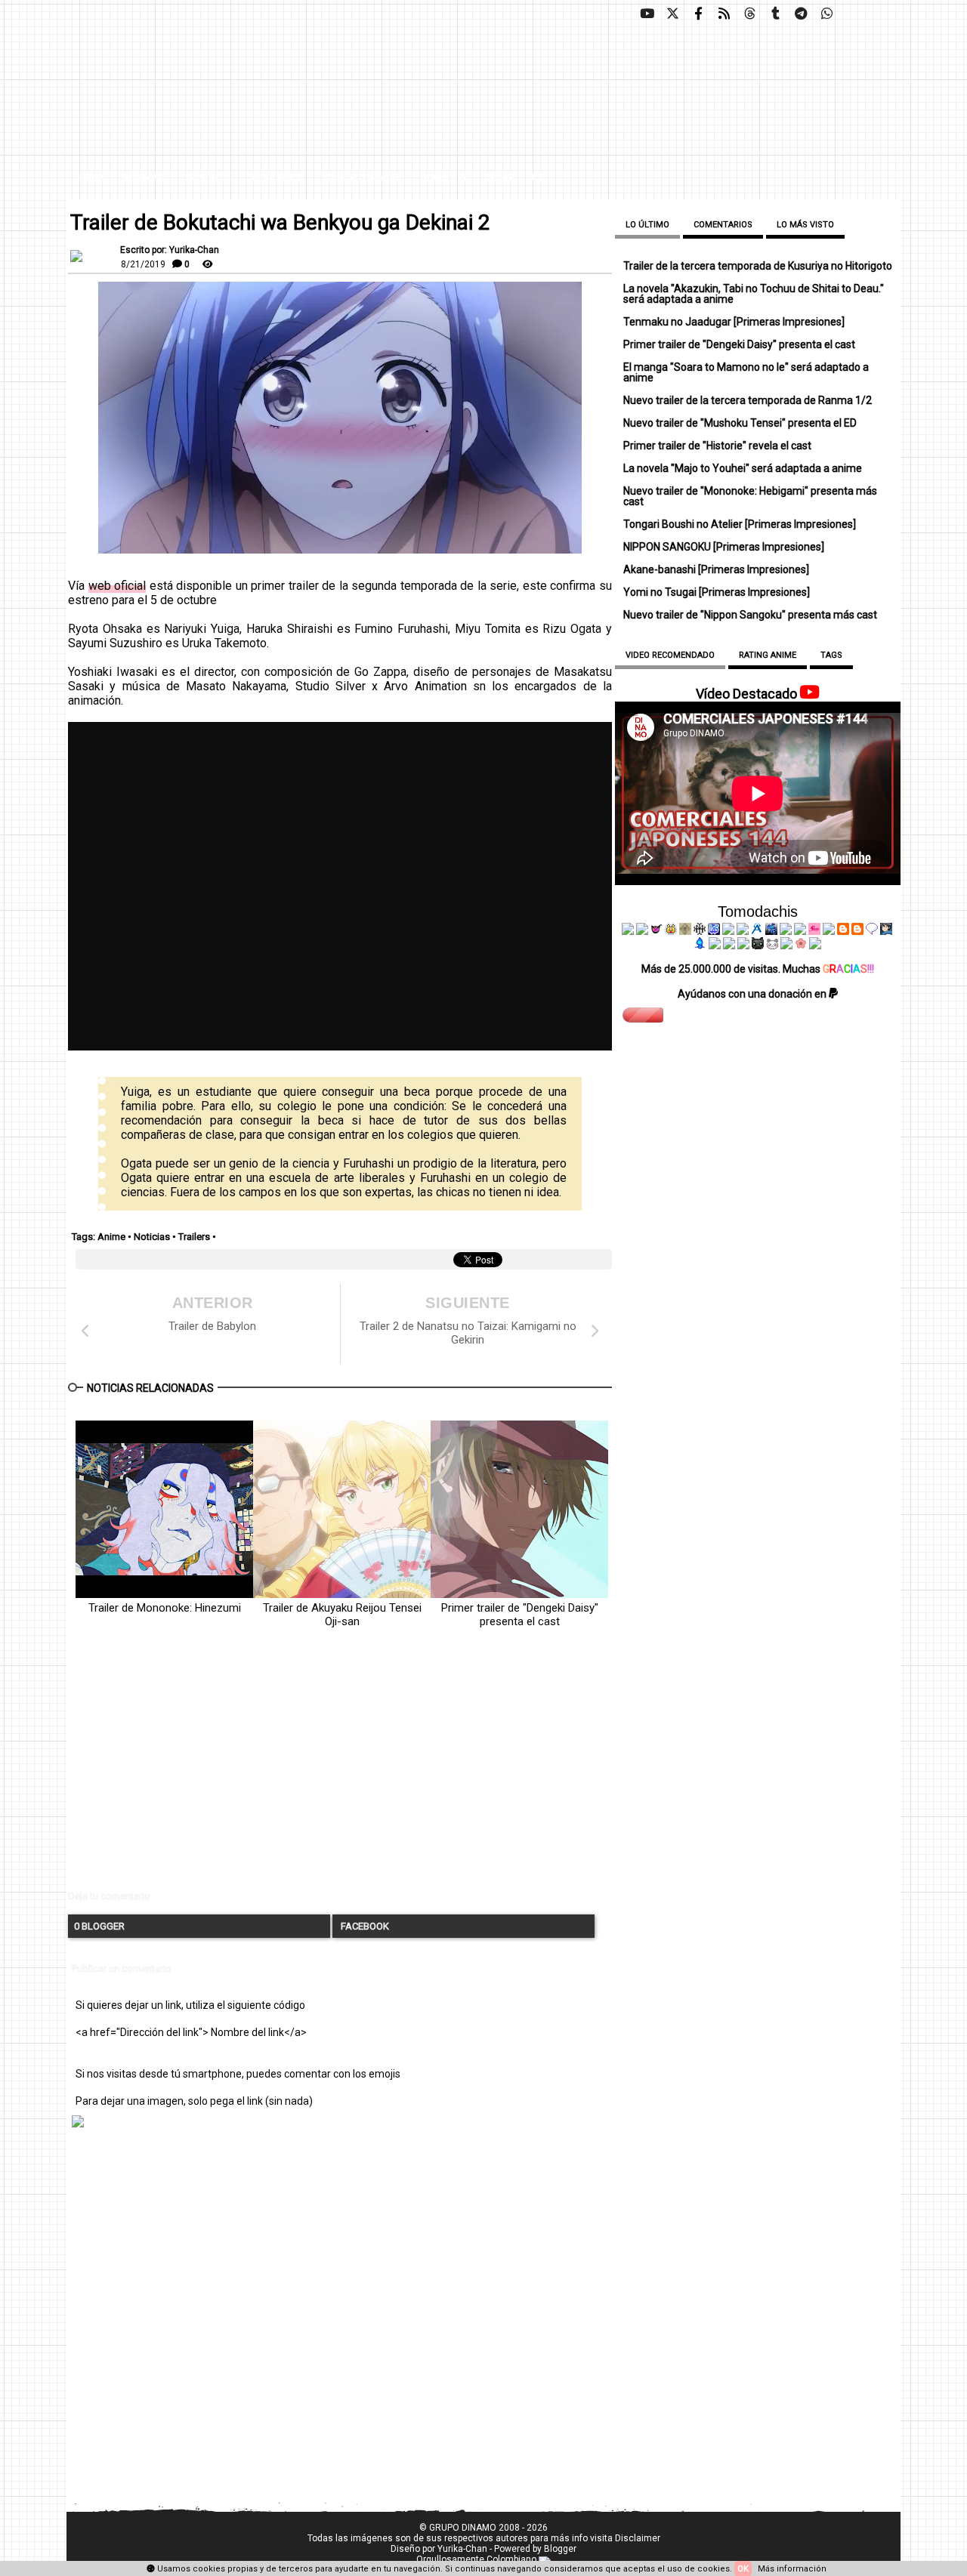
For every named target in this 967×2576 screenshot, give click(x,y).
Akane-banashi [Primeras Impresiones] (716, 569)
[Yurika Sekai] (829, 931)
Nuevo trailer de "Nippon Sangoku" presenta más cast (750, 615)
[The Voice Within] (772, 946)
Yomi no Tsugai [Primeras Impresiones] (717, 592)
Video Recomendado (670, 655)
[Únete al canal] (801, 14)
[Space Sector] (729, 946)
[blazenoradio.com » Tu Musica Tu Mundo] (857, 931)
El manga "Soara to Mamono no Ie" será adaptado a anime (746, 372)
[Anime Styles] (800, 931)
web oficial (117, 586)
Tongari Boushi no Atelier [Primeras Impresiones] (740, 524)
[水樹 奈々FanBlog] (700, 931)
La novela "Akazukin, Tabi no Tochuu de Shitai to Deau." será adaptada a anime (754, 294)
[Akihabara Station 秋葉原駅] (872, 931)
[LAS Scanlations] (714, 931)
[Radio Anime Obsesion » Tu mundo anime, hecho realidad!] (757, 931)
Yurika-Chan (462, 2549)
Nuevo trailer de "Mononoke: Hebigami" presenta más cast (750, 496)
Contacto (209, 177)
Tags (831, 655)
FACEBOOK (364, 1926)
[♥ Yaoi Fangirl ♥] (671, 931)
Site (495, 177)
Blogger (560, 2549)
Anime (111, 1237)
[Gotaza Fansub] (715, 946)
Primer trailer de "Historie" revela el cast (717, 446)
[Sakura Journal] (801, 946)
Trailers (194, 1237)
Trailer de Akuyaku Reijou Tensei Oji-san (342, 1615)
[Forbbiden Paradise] (728, 931)
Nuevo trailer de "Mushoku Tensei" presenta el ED (740, 423)
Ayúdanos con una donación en (753, 994)
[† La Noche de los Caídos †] (628, 931)
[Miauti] (657, 931)
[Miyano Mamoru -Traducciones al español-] (843, 931)
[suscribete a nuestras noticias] (724, 14)
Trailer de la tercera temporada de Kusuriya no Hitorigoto (758, 266)
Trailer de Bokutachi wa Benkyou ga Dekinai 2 (280, 223)
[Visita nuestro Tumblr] (775, 14)
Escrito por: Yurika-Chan (170, 250)
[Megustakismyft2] (700, 946)
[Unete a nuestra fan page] (698, 14)
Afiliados (144, 177)
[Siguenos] (749, 14)
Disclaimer (278, 177)
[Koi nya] (743, 931)
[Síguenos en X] (672, 14)
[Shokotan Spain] (814, 931)
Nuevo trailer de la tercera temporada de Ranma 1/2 (748, 400)
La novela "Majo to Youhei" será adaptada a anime (743, 468)
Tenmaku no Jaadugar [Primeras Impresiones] (734, 322)
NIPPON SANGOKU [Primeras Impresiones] (724, 547)
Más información (792, 2569)
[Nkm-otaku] (758, 946)
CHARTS (439, 177)
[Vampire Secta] (685, 931)
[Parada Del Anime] (771, 931)
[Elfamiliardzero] (886, 931)
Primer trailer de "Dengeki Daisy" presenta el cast (520, 1615)
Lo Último (647, 225)
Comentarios (723, 225)
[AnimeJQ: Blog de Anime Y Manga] (815, 946)
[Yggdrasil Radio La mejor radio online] (642, 931)
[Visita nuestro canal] (647, 14)
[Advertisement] (340, 1772)
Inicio (91, 177)
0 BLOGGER (99, 1926)
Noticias (152, 1237)
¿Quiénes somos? (362, 177)
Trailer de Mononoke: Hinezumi (165, 1608)
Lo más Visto (805, 225)
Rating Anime (768, 655)
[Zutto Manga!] (786, 931)
